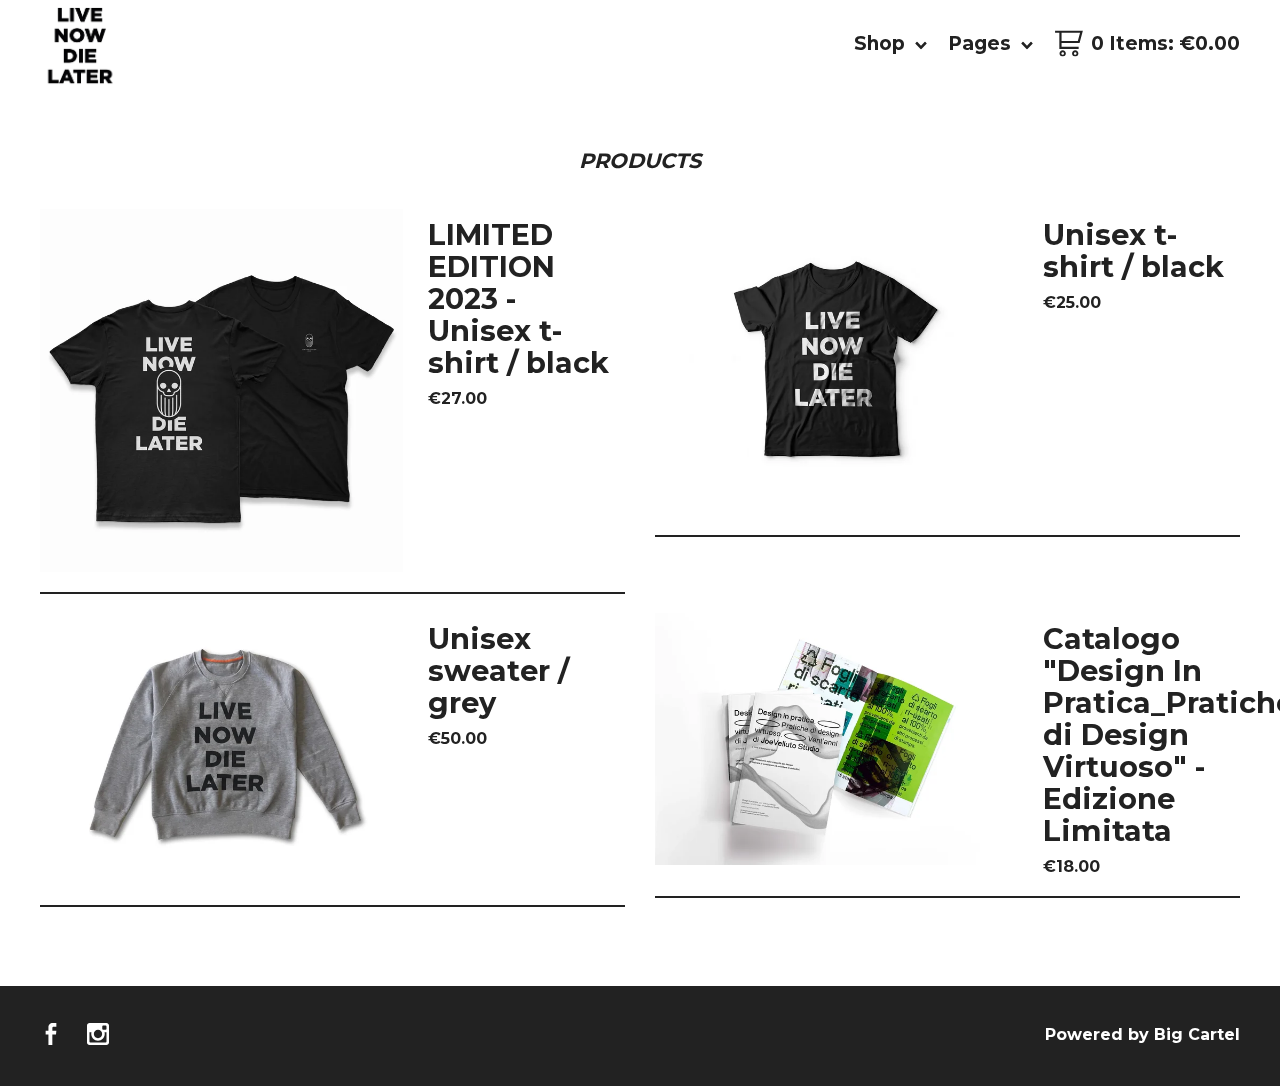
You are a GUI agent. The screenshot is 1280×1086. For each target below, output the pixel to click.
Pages (982, 43)
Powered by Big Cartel (1142, 1034)
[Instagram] (98, 1036)
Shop (882, 43)
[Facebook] (51, 1036)
